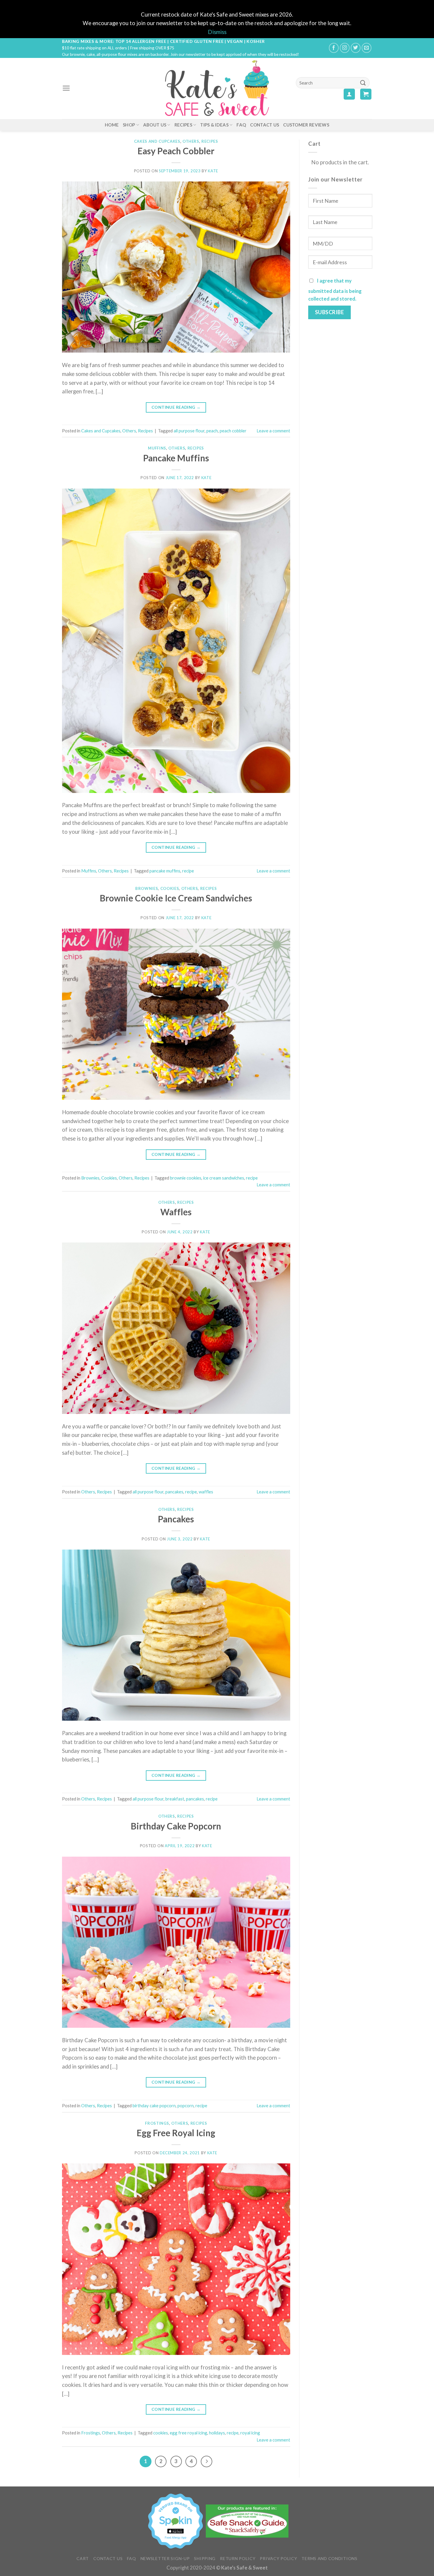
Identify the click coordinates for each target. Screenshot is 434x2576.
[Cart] (366, 94)
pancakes (174, 1492)
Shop (129, 125)
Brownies (147, 888)
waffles (206, 1492)
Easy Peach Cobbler (176, 151)
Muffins (157, 448)
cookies (161, 2433)
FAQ (241, 125)
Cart (83, 2558)
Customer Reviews (306, 125)
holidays (217, 2433)
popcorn (186, 2105)
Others (191, 141)
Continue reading (176, 407)
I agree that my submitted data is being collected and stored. (335, 290)
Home (112, 125)
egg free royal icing (189, 2433)
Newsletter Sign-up (165, 2558)
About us (155, 125)
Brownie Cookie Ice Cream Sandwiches (176, 898)
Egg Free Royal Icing (176, 2133)
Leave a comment (273, 431)
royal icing (250, 2433)
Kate (213, 171)
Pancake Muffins (176, 458)
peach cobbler (233, 431)
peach (212, 431)
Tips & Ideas (214, 125)
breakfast (175, 1799)
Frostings (157, 2123)
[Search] (363, 83)
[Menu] (66, 88)
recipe (188, 871)
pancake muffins (165, 871)
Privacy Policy (278, 2558)
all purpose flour (189, 431)
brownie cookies (186, 1178)
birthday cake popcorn (154, 2105)
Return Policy (238, 2558)
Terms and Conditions (329, 2558)
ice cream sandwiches (224, 1178)
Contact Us (265, 125)
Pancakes (176, 1519)
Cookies (170, 888)
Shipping (205, 2558)
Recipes (183, 125)
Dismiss (217, 32)
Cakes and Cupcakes (157, 141)
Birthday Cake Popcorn (176, 1826)
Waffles (176, 1212)
